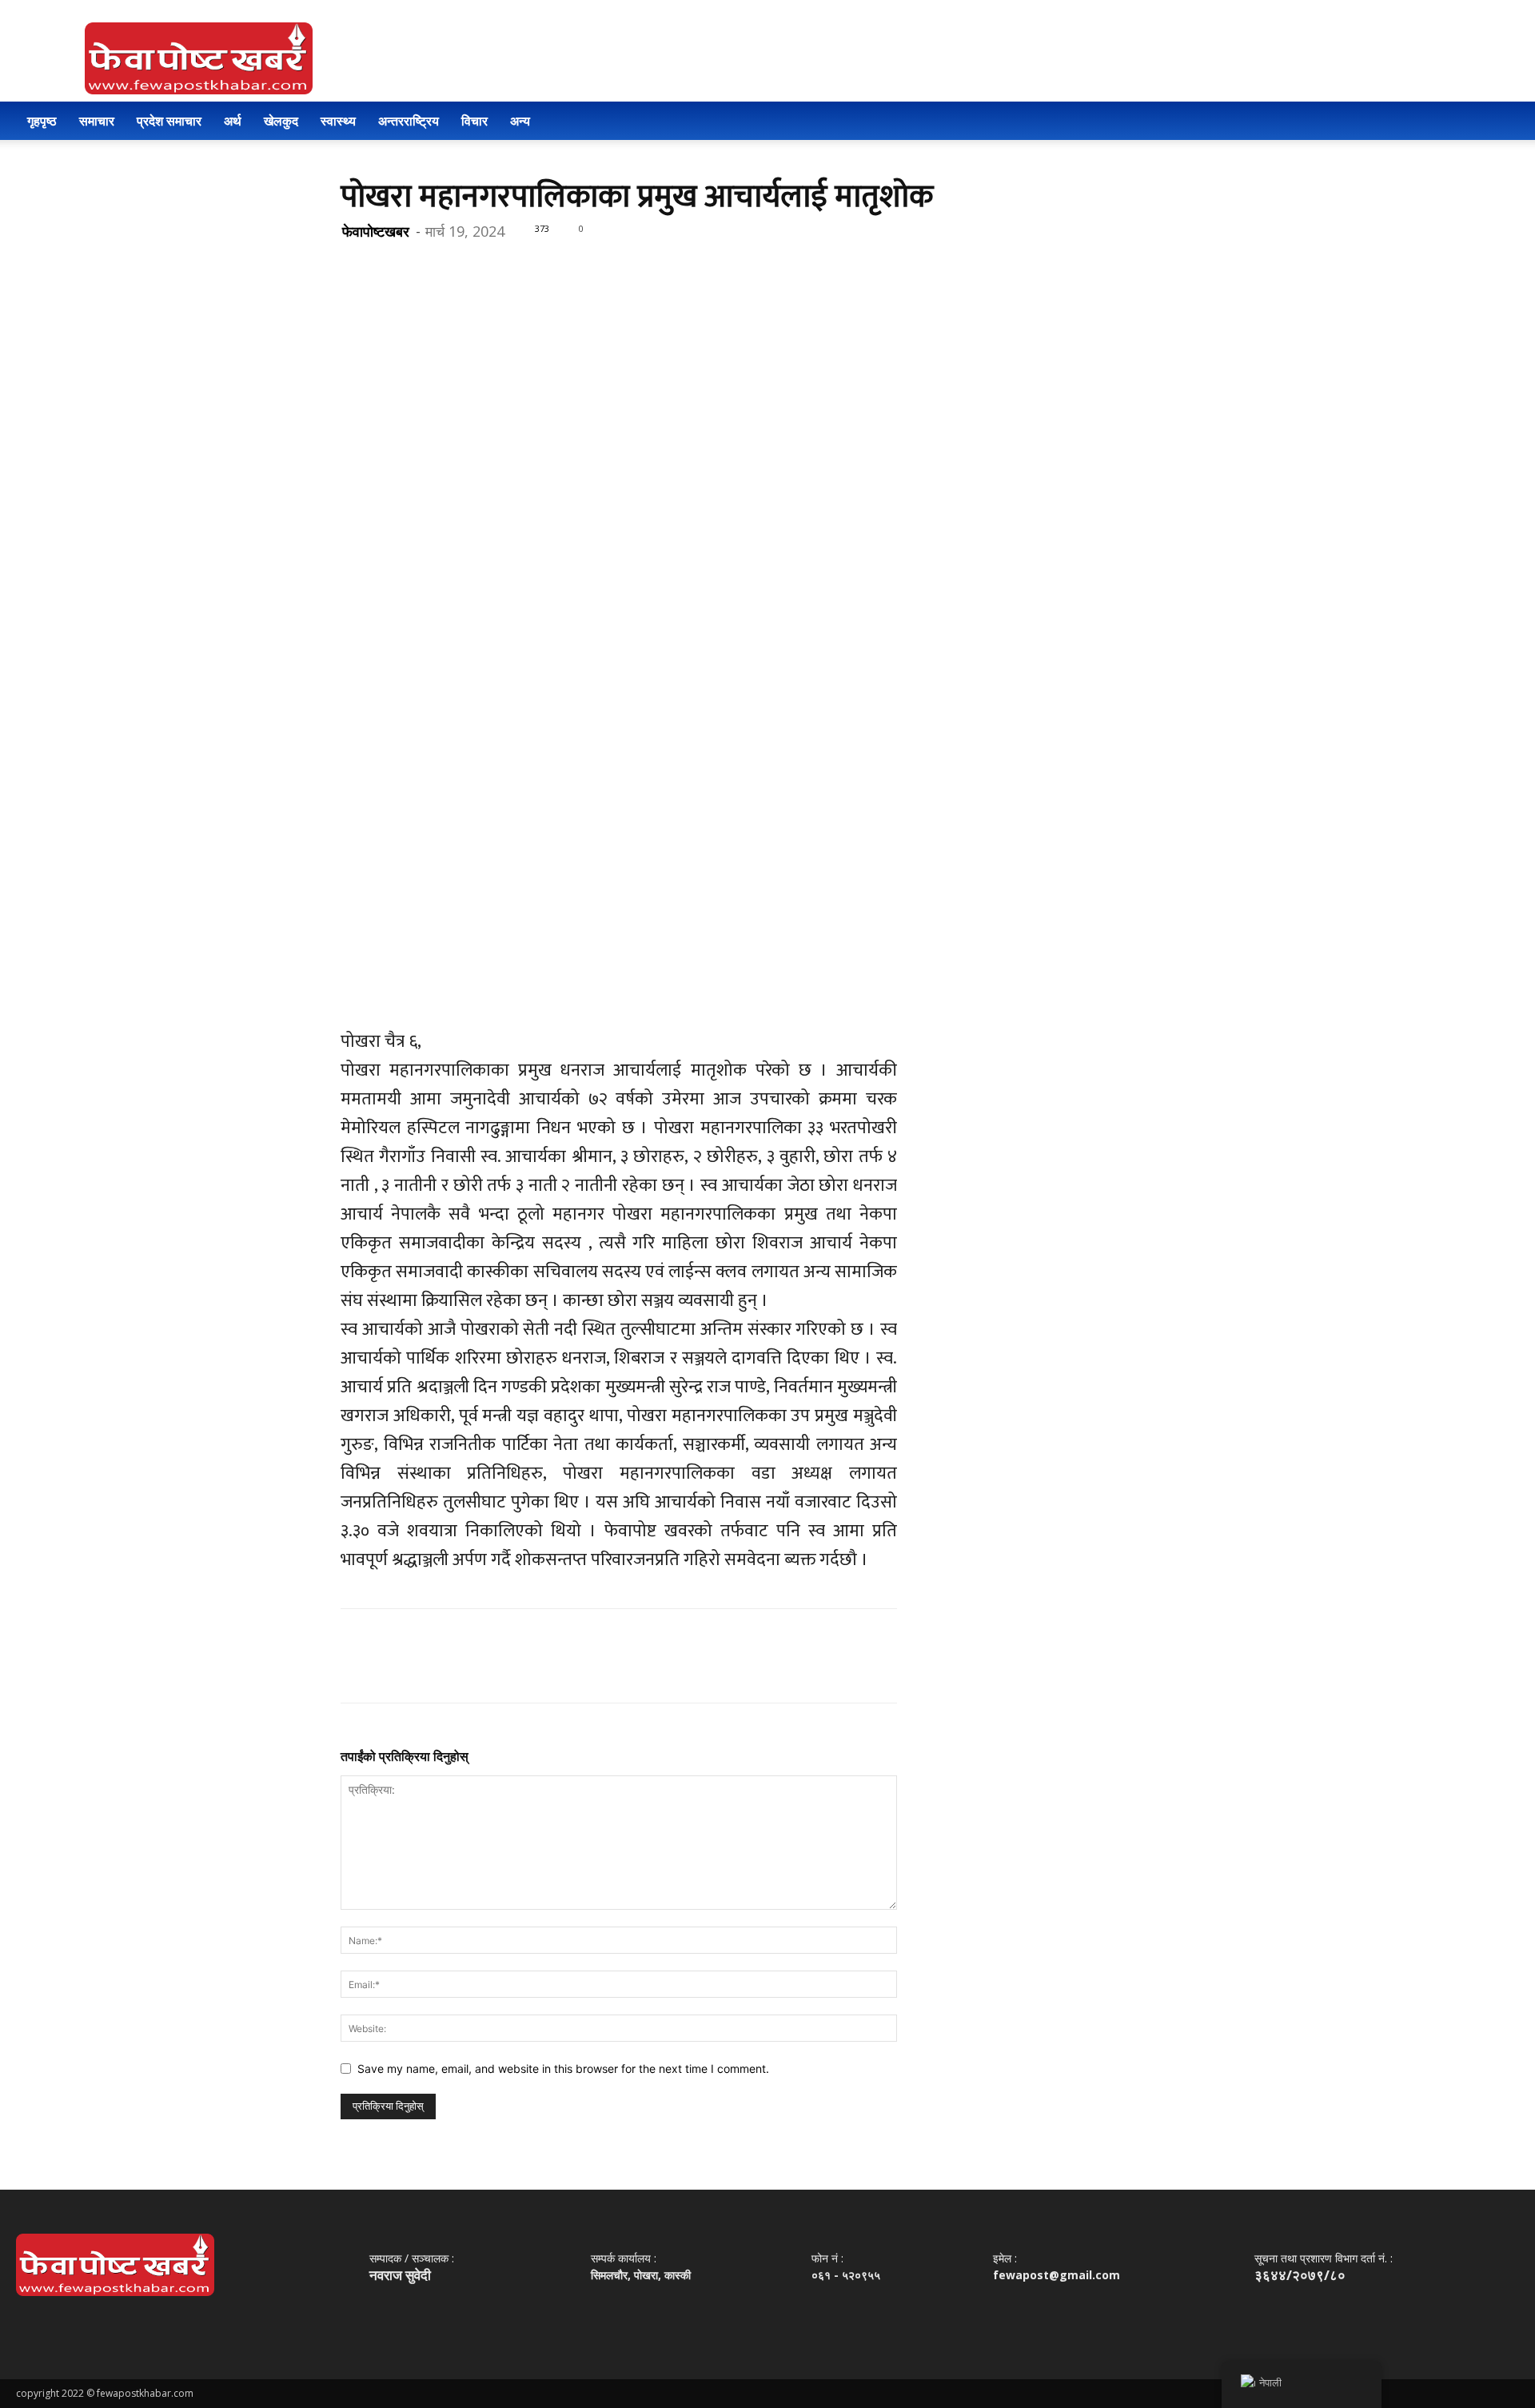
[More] (504, 265)
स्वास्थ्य (338, 121)
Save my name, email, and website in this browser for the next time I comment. (563, 2069)
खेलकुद (281, 121)
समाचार (97, 121)
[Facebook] (357, 265)
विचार (474, 121)
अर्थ (233, 121)
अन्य (520, 121)
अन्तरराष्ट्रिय (409, 121)
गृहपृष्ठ (42, 121)
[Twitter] (393, 265)
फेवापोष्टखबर (376, 231)
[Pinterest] (430, 265)
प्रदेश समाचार (169, 121)
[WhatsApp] (467, 265)
